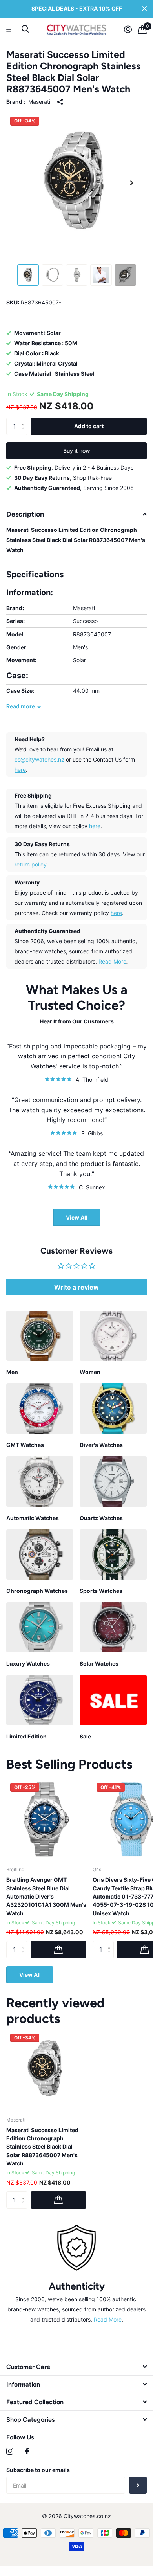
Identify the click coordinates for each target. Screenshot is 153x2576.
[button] (132, 183)
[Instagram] (10, 2451)
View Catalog (11, 30)
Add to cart (89, 426)
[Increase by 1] (25, 420)
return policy (31, 864)
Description (25, 514)
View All (77, 1217)
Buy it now (77, 451)
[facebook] (27, 2451)
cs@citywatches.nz (39, 759)
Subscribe (138, 2485)
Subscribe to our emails (38, 2470)
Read (21, 706)
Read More (112, 961)
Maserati (39, 102)
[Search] (25, 29)
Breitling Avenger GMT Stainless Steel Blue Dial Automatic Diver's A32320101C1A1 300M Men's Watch (46, 1896)
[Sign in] (128, 29)
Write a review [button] (76, 1287)
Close (144, 9)
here (20, 770)
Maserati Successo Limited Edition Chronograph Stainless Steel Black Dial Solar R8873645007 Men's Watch (42, 2147)
